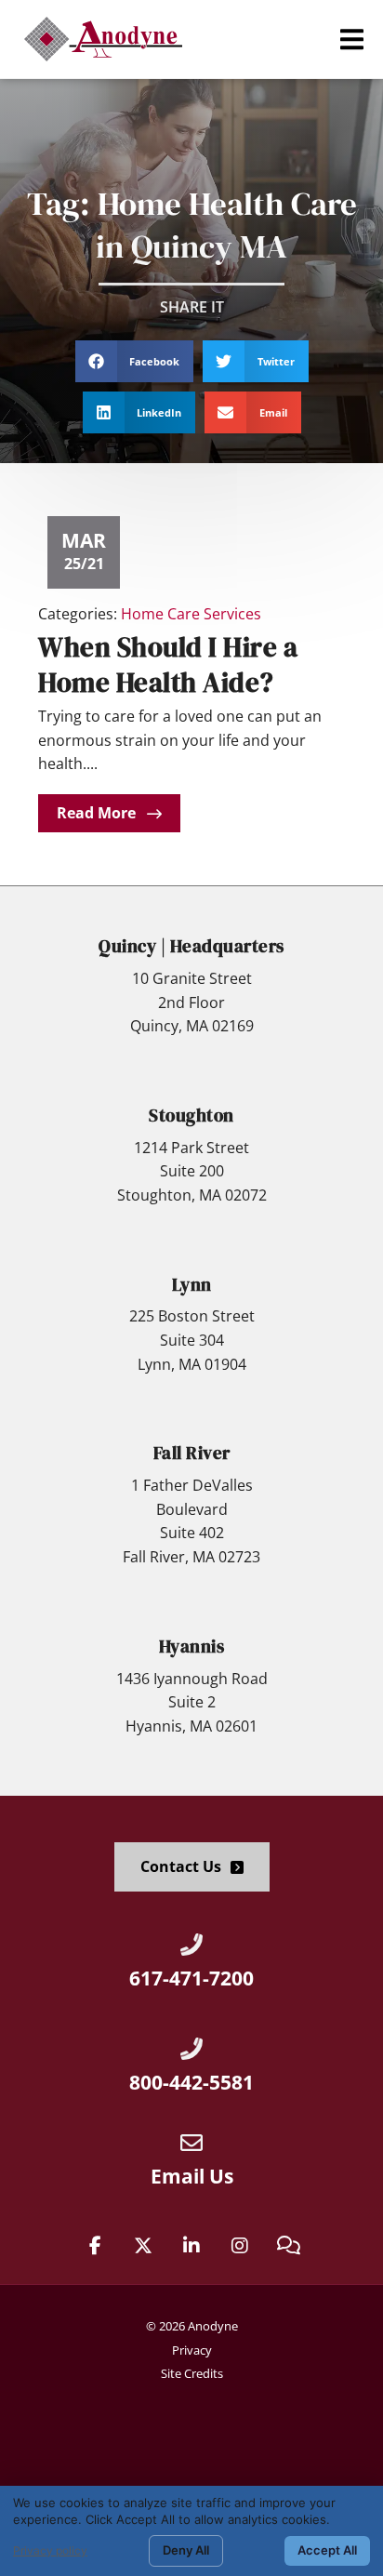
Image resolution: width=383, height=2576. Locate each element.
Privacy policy (50, 2550)
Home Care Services (191, 614)
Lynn (192, 1284)
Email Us (192, 2176)
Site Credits (192, 2373)
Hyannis (192, 1646)
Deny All (186, 2550)
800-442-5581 (191, 2082)
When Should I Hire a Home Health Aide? (168, 664)
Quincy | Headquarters (191, 946)
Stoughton (191, 1115)
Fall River (192, 1453)
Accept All (327, 2550)
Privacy (192, 2350)
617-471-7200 (191, 1978)
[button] (352, 40)
